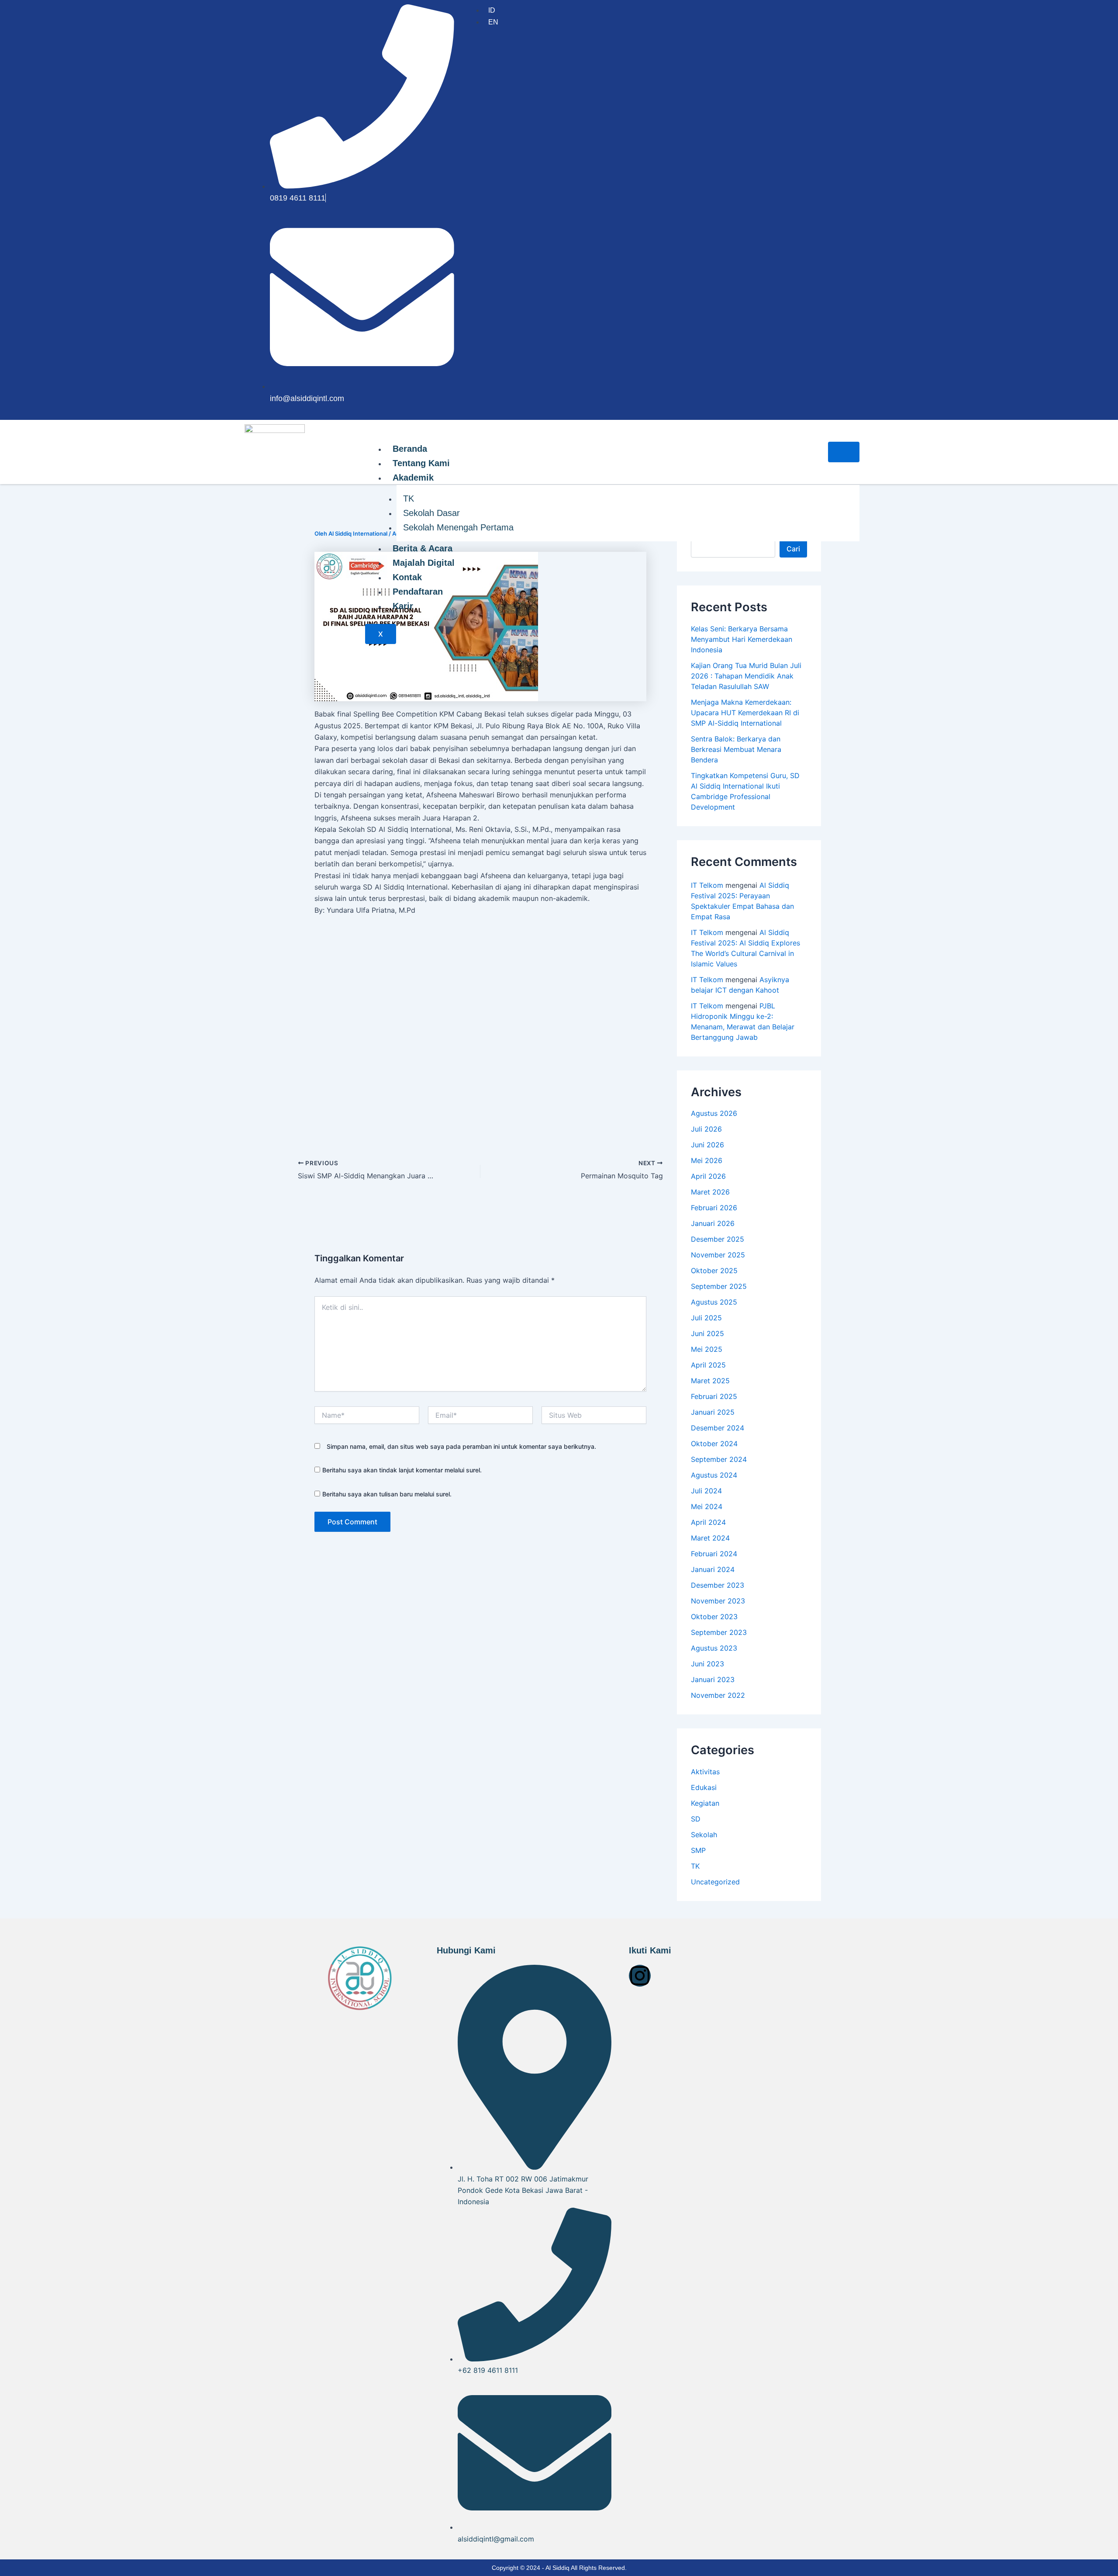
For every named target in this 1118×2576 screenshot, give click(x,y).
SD (696, 1819)
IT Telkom (707, 885)
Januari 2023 (713, 1679)
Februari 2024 (714, 1554)
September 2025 (719, 1286)
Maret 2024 (710, 1538)
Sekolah (704, 1835)
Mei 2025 (707, 1349)
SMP (698, 1850)
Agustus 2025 (714, 1302)
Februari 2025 (714, 1396)
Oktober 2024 (714, 1444)
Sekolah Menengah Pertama (458, 527)
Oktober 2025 (714, 1271)
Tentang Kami (421, 463)
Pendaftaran (418, 592)
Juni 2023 (707, 1664)
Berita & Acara (423, 548)
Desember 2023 (718, 1585)
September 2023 (719, 1632)
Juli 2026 (706, 1129)
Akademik (413, 478)
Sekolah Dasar (431, 513)
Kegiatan (705, 1803)
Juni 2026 (707, 1145)
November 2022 (718, 1695)
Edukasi (704, 1787)
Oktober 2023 (714, 1617)
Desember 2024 (718, 1428)
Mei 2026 (707, 1160)
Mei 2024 (707, 1506)
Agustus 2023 (714, 1648)
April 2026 (708, 1176)
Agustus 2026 (714, 1113)
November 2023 (718, 1601)
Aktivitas (705, 1772)
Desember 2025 (718, 1239)
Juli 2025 (706, 1318)
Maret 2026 (710, 1192)
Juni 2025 (707, 1333)
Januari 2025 (713, 1412)
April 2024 (708, 1522)
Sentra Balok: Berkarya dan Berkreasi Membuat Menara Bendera (736, 749)
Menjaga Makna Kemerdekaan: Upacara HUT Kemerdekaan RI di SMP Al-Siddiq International (745, 713)
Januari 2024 (713, 1569)
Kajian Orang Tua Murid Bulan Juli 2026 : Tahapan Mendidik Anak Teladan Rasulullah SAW (746, 676)
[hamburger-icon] (844, 452)
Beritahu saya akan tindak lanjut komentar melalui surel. (402, 1470)
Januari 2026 (713, 1223)
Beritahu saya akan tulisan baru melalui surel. (387, 1494)
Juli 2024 (706, 1491)
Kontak (407, 577)
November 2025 (718, 1255)
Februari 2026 (714, 1208)
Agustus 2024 (714, 1475)
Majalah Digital (424, 563)
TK (409, 499)
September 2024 (719, 1459)
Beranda (410, 449)
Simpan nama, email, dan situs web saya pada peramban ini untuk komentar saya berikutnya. (461, 1446)
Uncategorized (715, 1882)
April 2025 (708, 1365)
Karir (403, 606)
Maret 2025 (710, 1381)
